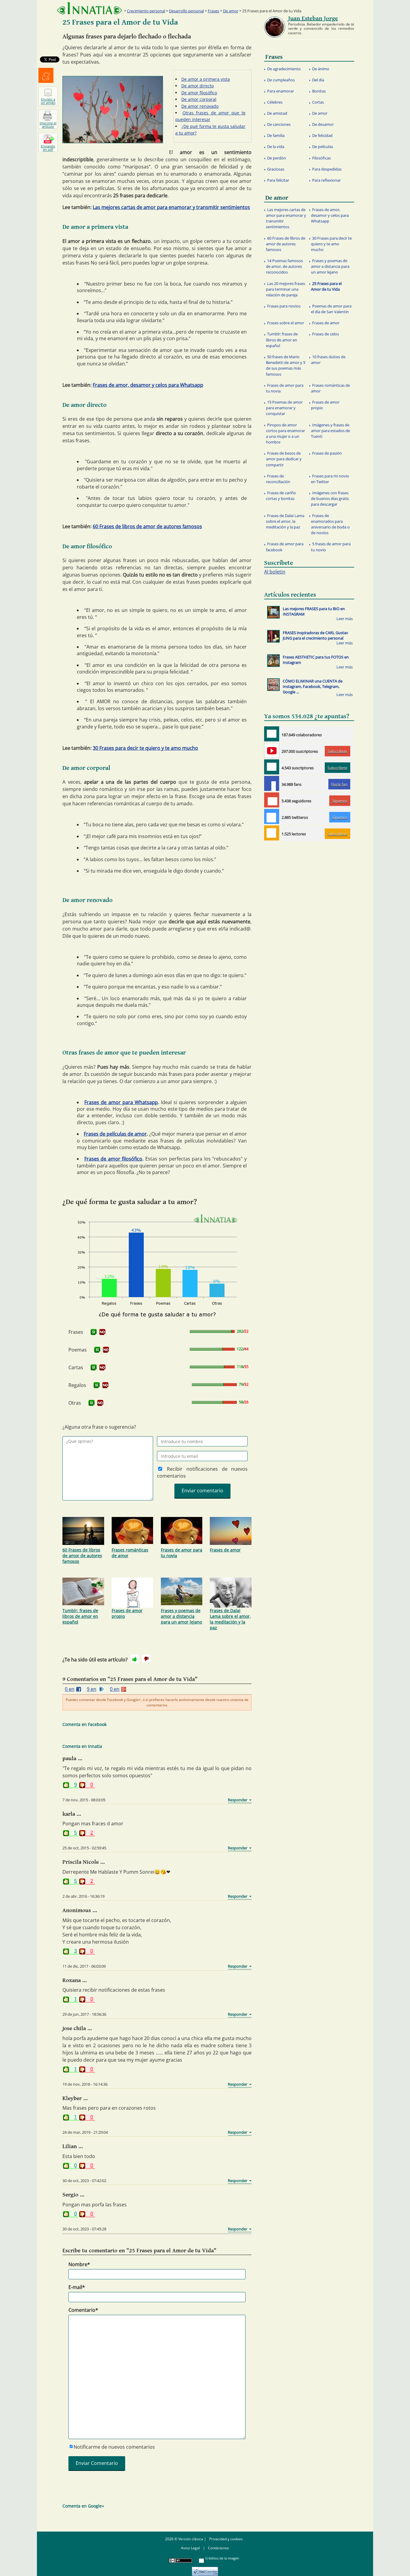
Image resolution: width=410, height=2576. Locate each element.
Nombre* (79, 2264)
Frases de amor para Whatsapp (121, 1102)
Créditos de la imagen (222, 2558)
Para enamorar (280, 91)
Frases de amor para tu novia (182, 1553)
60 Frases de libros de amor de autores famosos (147, 526)
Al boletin (275, 572)
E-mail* (77, 2287)
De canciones (279, 124)
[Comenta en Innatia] (272, 734)
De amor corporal (199, 99)
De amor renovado (200, 106)
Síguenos (340, 801)
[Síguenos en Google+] (272, 800)
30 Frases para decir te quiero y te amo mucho (145, 748)
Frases (213, 11)
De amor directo (197, 86)
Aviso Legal (190, 2548)
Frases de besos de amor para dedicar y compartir (284, 459)
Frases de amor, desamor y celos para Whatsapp (148, 385)
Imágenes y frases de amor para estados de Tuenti (330, 431)
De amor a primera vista (206, 79)
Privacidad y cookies (226, 2539)
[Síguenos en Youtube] (272, 750)
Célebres (275, 102)
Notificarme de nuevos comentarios (114, 2447)
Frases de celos (326, 334)
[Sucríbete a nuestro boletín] (272, 767)
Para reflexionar (326, 180)
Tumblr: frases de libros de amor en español (80, 1616)
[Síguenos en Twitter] (272, 816)
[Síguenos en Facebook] (272, 783)
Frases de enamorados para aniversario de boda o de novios (330, 524)
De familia (276, 135)
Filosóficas (321, 158)
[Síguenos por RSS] (272, 833)
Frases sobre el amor (286, 323)
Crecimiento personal (146, 11)
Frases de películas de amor (115, 1134)
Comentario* (83, 2310)
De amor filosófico (199, 93)
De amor (231, 11)
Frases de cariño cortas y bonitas (281, 496)
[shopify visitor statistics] (205, 2569)
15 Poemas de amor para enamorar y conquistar (284, 408)
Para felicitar (278, 180)
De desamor (323, 124)
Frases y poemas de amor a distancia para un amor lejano (181, 1616)
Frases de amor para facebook (285, 547)
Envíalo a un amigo (48, 101)
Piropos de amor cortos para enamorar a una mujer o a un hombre (285, 434)
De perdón (277, 158)
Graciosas (276, 169)
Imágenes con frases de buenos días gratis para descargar (330, 498)
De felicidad (322, 135)
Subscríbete (337, 751)
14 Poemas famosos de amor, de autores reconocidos (284, 266)
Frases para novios (284, 306)
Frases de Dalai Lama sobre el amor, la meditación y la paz (230, 1619)
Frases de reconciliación (278, 479)
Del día (318, 80)
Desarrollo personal (186, 11)
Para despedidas (327, 169)
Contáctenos (219, 2548)
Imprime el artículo (48, 125)
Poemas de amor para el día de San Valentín (331, 309)
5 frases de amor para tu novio (331, 547)
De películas (323, 147)
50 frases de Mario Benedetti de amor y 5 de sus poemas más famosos (286, 365)
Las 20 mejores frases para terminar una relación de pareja (285, 289)
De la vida (276, 147)
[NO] (102, 1332)
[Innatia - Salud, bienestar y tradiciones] (89, 8)
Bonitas (319, 91)
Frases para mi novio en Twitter (330, 479)
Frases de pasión (327, 453)
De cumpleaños (281, 80)
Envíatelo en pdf (48, 148)
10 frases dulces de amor (328, 360)
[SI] (94, 1332)
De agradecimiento (284, 69)
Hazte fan (339, 784)
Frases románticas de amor (130, 1553)
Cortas (318, 102)
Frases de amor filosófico (113, 1159)
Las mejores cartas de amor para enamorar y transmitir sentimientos (171, 207)
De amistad (277, 113)
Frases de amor (225, 1550)
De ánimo (321, 69)
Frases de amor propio (127, 1613)
